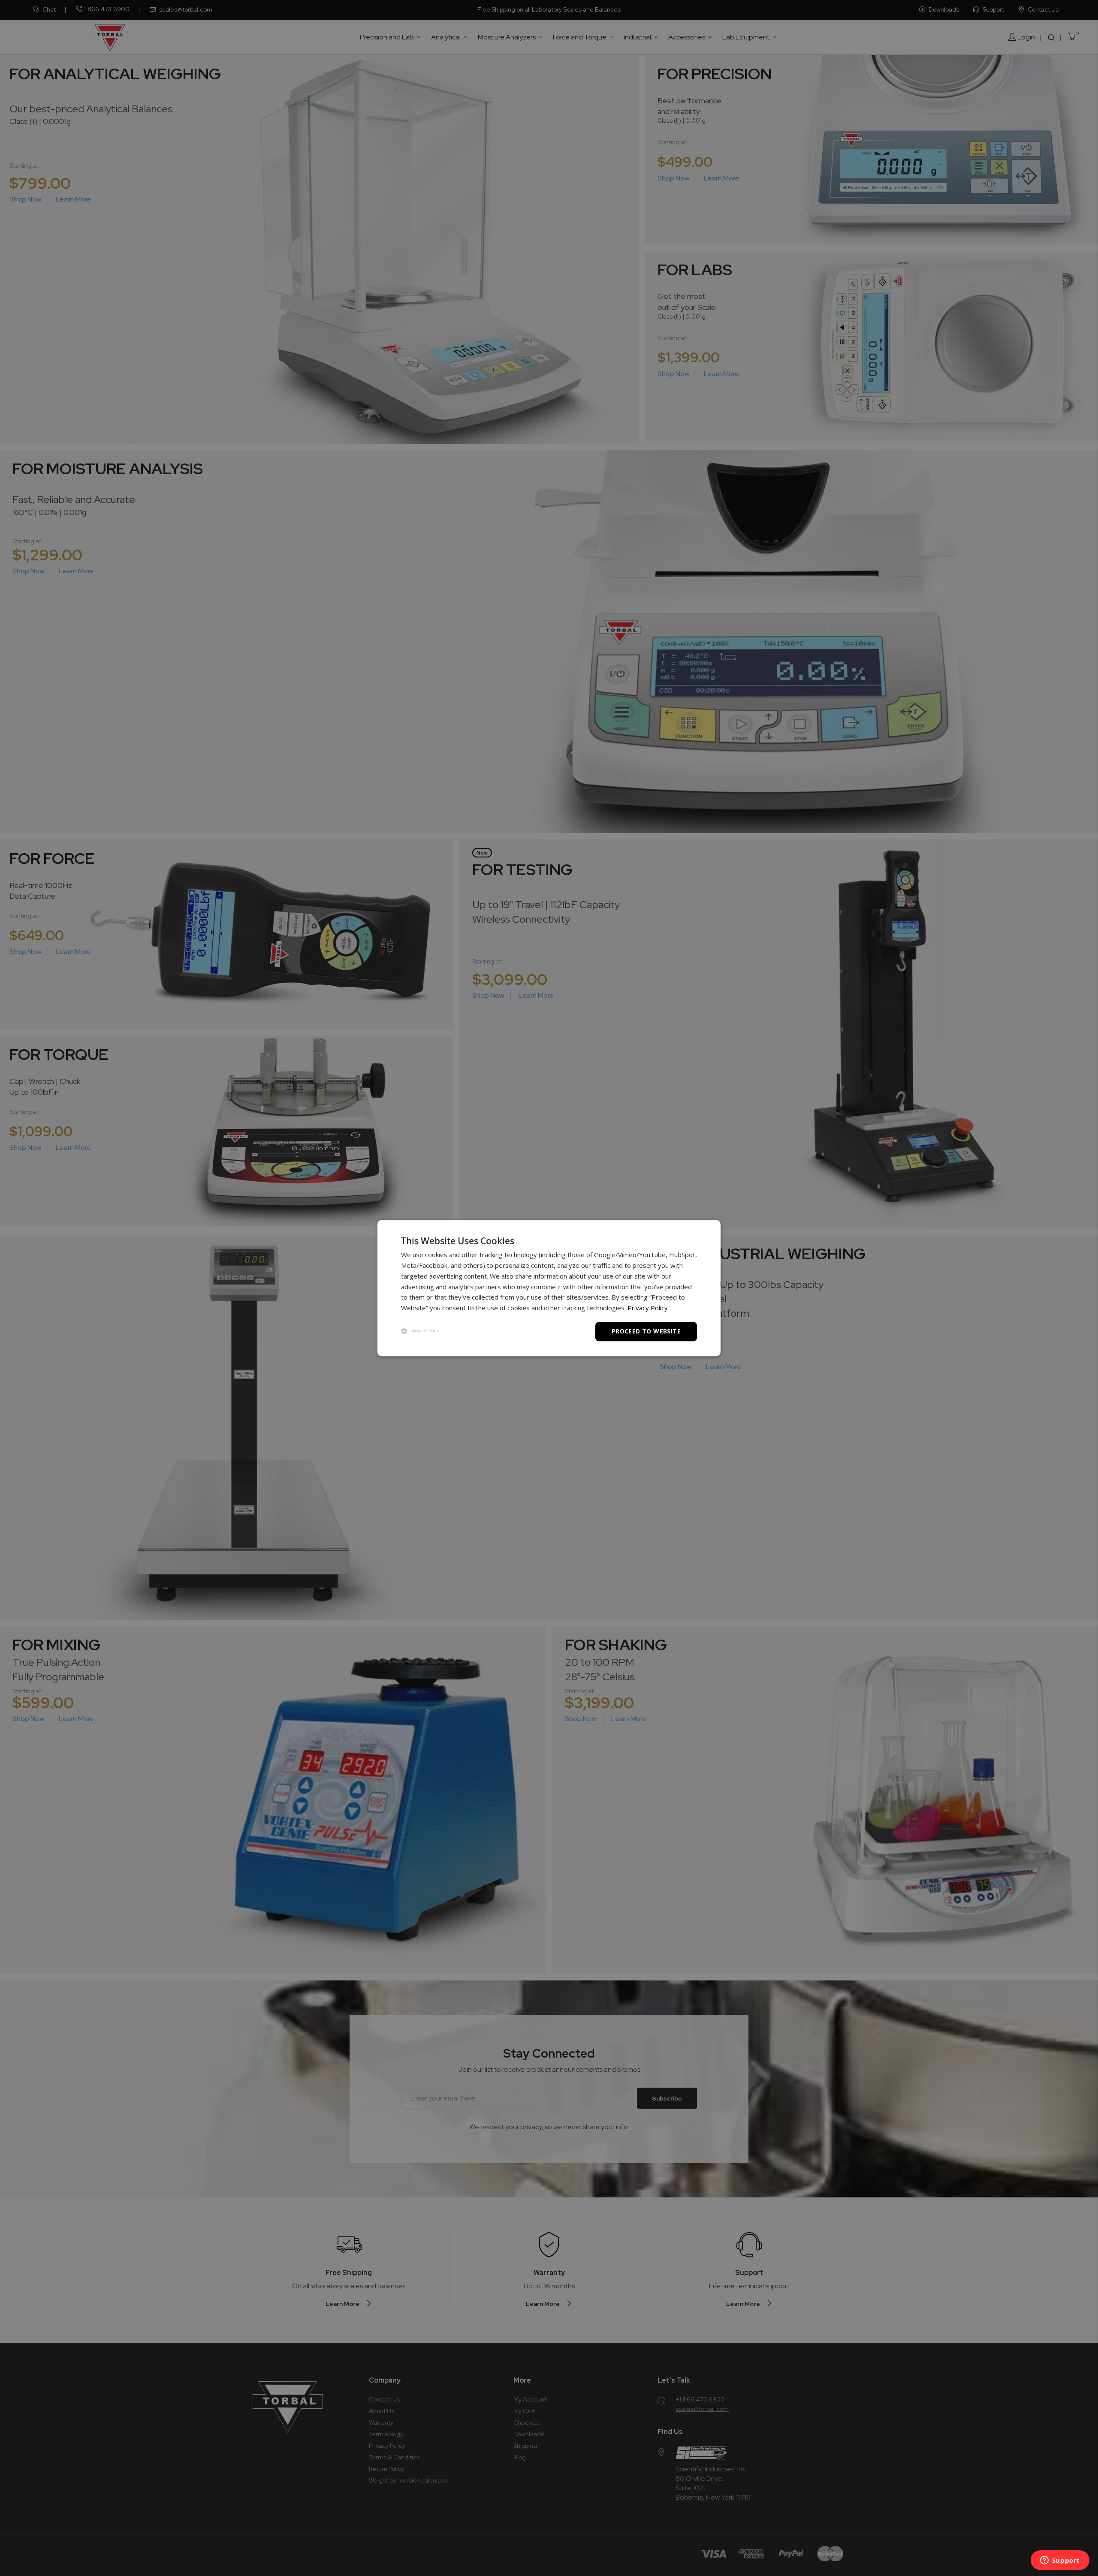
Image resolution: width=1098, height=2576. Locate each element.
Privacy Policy (648, 1308)
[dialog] (549, 1288)
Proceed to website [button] (646, 1331)
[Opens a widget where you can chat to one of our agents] (1060, 2561)
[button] (420, 1332)
